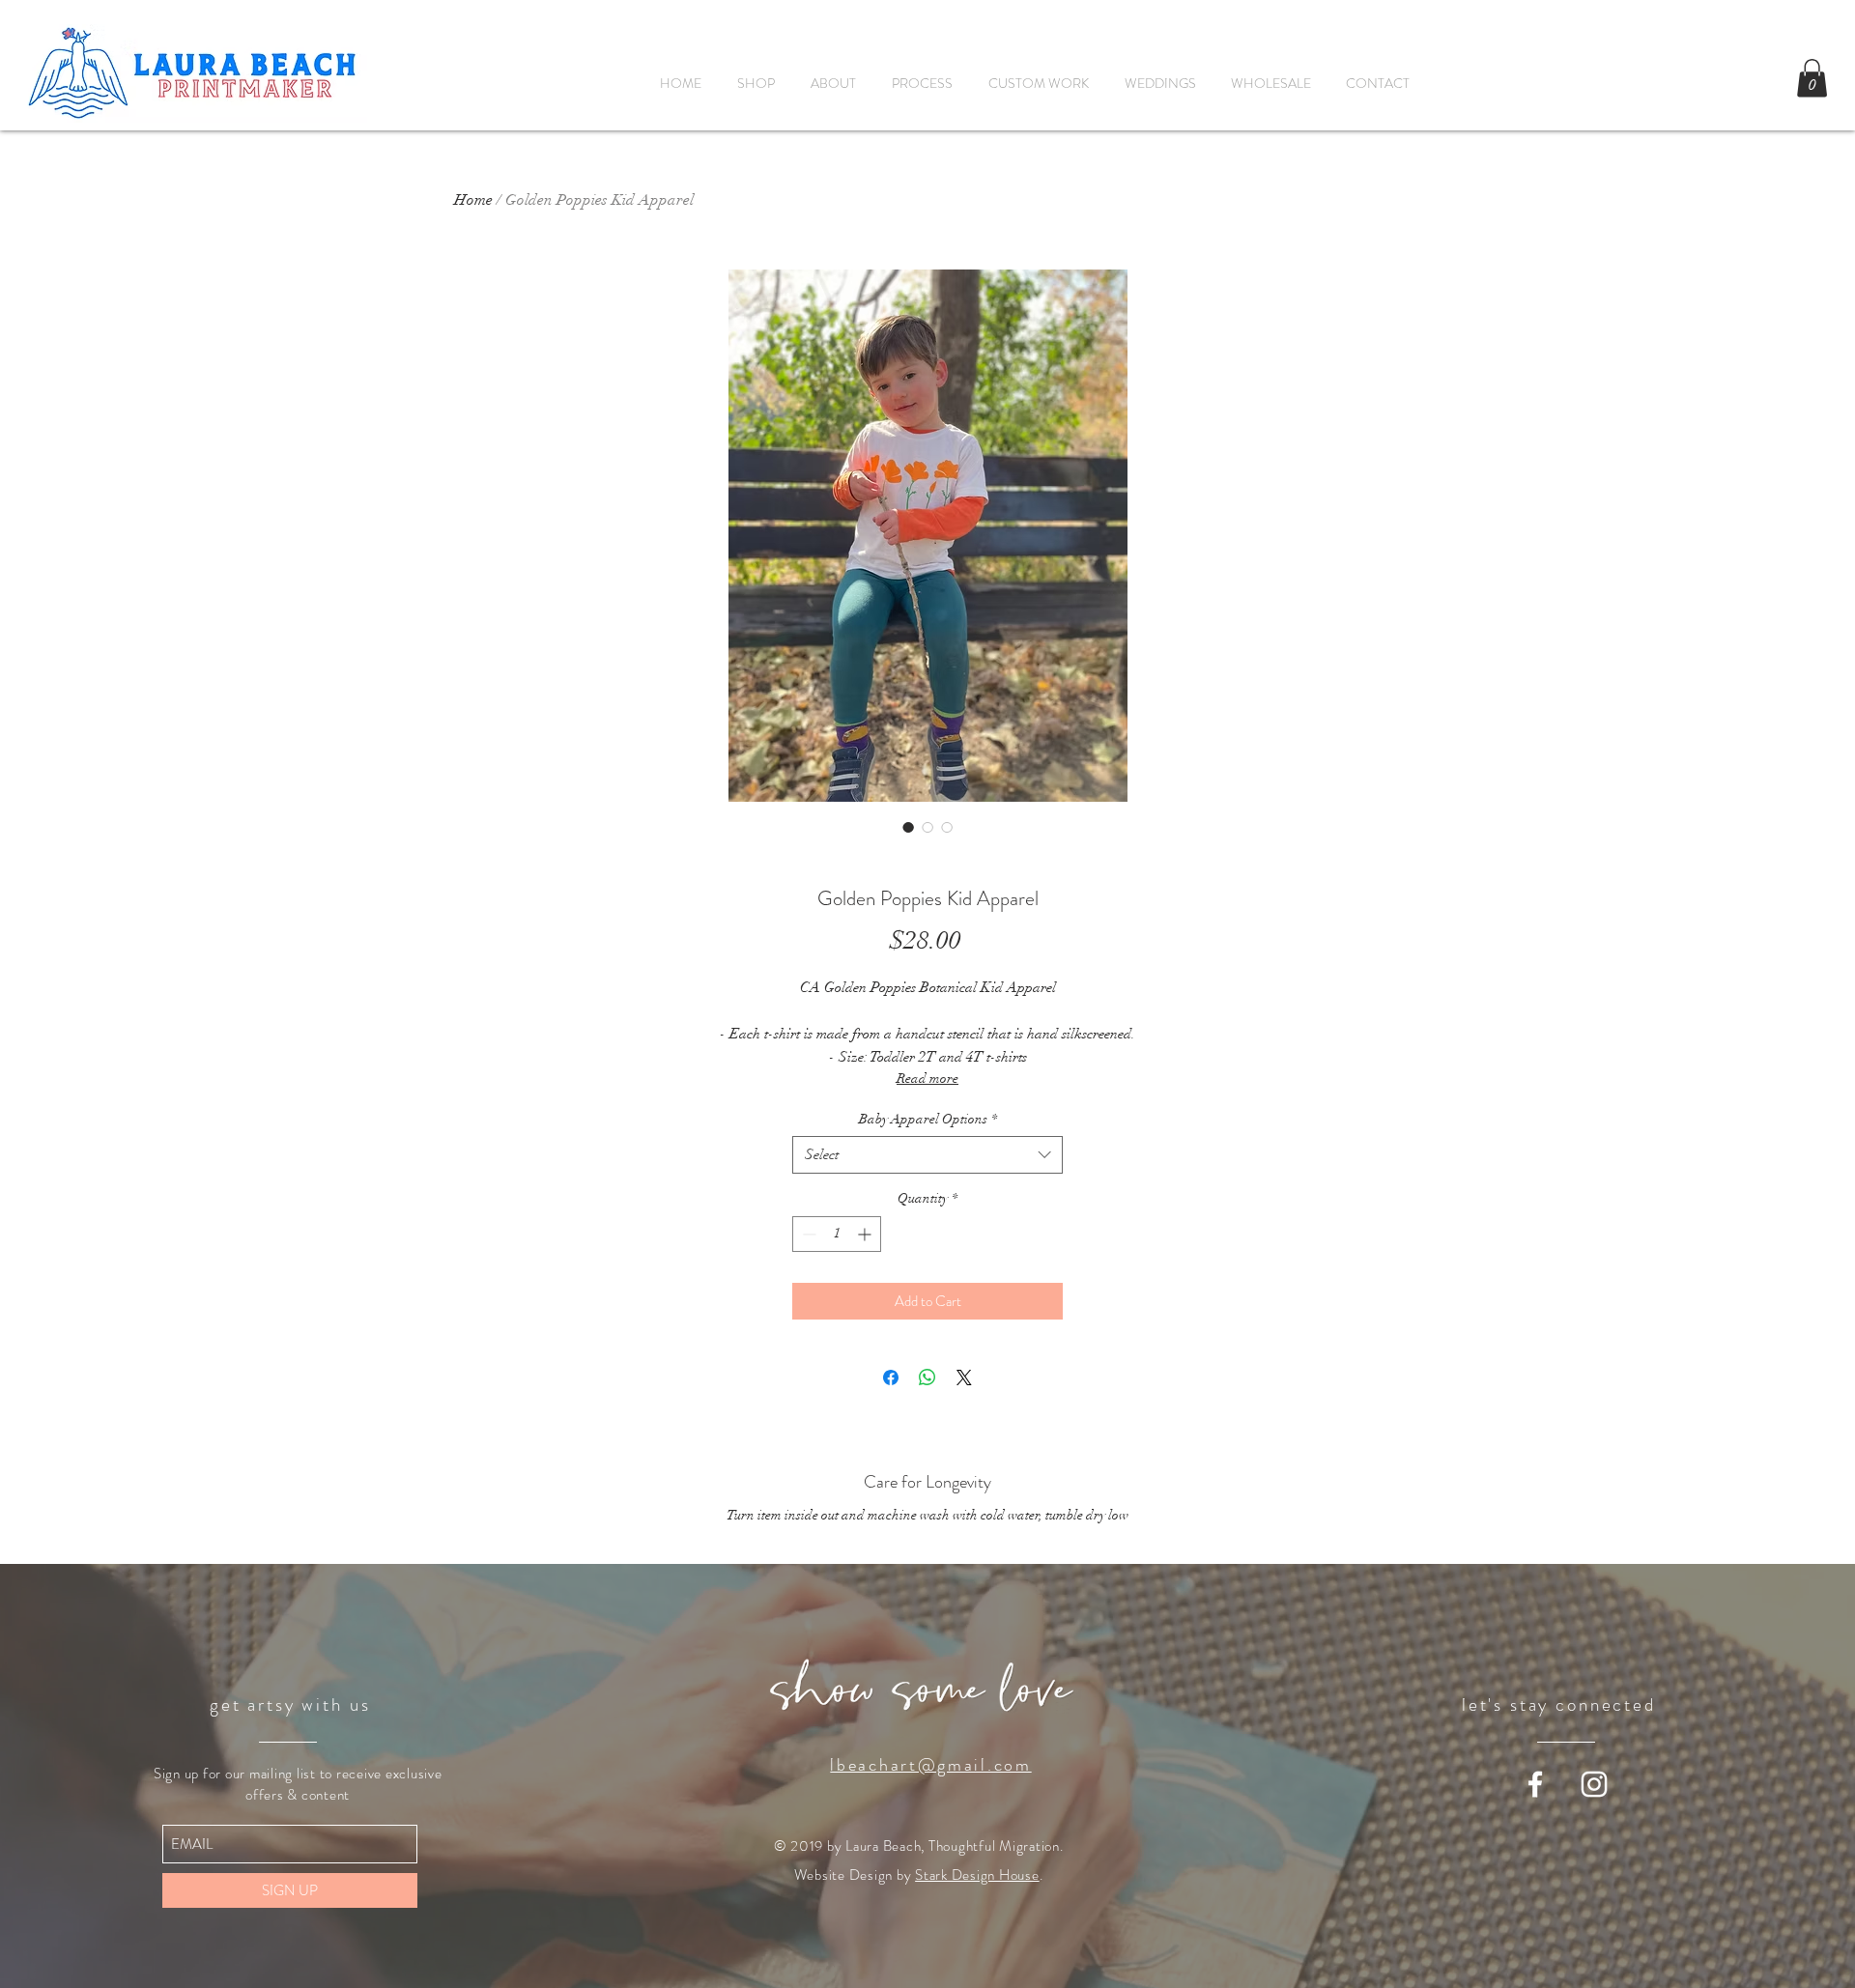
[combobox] (927, 1155)
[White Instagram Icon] (1594, 1784)
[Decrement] (807, 1234)
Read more (927, 1079)
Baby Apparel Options (928, 1119)
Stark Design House (977, 1875)
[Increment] (866, 1234)
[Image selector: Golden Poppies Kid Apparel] (908, 827)
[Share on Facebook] (891, 1377)
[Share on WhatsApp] (927, 1377)
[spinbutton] (837, 1234)
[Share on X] (964, 1377)
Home (473, 200)
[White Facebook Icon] (1535, 1784)
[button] (1812, 78)
